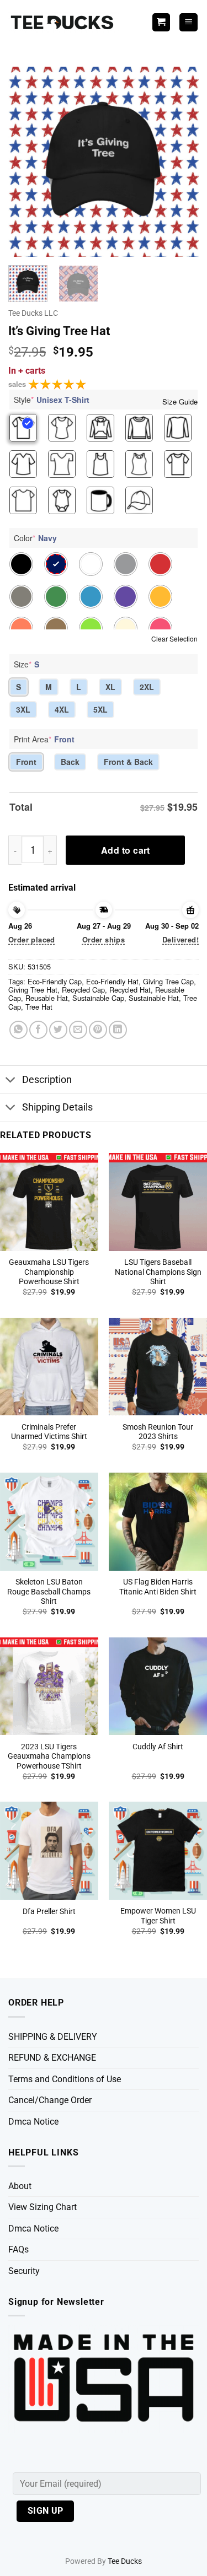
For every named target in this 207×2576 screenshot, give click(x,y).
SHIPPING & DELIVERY (53, 2037)
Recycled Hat (130, 990)
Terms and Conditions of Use (65, 2079)
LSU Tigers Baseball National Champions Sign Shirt (158, 1272)
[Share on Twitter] (58, 1030)
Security (24, 2271)
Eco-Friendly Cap (55, 981)
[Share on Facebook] (38, 1030)
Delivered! (181, 939)
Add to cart (126, 850)
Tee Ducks (125, 2561)
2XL (147, 687)
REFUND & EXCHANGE (52, 2058)
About (20, 2186)
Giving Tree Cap (168, 981)
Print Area (44, 739)
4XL (62, 709)
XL (110, 687)
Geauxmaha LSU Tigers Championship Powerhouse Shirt (49, 1272)
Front (26, 762)
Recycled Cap (83, 990)
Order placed (32, 939)
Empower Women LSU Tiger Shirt (158, 1916)
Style (52, 400)
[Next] (181, 162)
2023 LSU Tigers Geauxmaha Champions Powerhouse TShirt (49, 1756)
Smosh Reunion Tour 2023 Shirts (158, 1432)
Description (47, 1080)
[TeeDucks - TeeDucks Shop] (63, 22)
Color (35, 538)
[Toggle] (11, 1080)
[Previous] (26, 162)
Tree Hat (39, 1007)
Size (26, 664)
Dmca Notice (33, 2122)
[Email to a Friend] (78, 1030)
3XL (23, 709)
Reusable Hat (47, 998)
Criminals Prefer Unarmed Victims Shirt (49, 1432)
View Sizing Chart (43, 2207)
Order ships (104, 939)
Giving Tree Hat (33, 990)
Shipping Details (57, 1107)
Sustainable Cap (98, 998)
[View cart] (161, 22)
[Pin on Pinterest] (98, 1030)
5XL (100, 709)
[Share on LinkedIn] (118, 1030)
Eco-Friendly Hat (112, 981)
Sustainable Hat (154, 998)
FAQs (18, 2249)
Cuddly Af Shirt (158, 1747)
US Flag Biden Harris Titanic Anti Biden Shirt (158, 1587)
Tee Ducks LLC (33, 313)
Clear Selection (174, 638)
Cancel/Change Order (50, 2100)
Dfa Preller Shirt (49, 1911)
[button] (189, 22)
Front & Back (128, 762)
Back (70, 762)
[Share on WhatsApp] (18, 1030)
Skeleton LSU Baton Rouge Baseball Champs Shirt (49, 1591)
